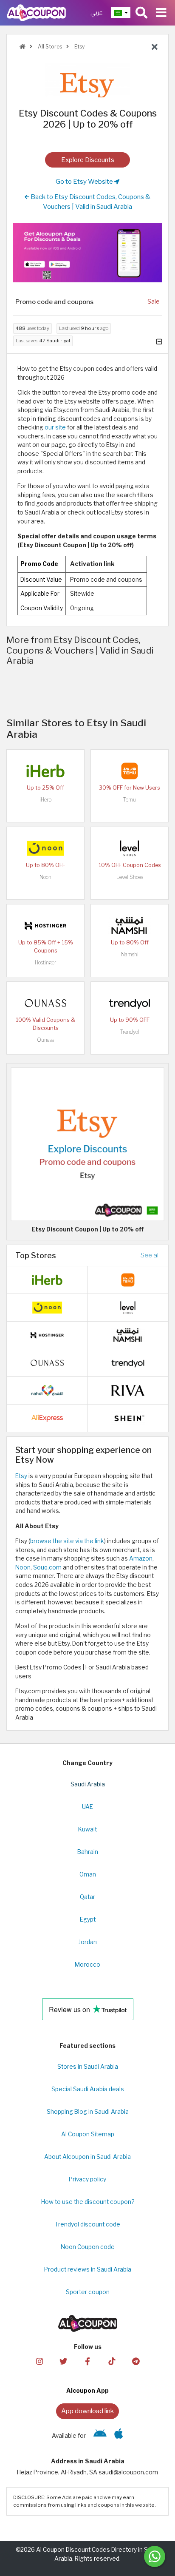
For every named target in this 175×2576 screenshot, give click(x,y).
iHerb (45, 800)
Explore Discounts (88, 160)
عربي (97, 13)
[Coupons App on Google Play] (100, 2436)
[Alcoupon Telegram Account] (135, 2361)
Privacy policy (87, 2179)
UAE (87, 1807)
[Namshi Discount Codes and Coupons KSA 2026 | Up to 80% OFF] (130, 925)
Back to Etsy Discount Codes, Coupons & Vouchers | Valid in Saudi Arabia (90, 202)
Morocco (87, 1965)
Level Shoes (130, 877)
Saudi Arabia (88, 1784)
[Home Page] (36, 12)
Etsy (79, 47)
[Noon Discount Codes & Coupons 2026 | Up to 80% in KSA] (45, 847)
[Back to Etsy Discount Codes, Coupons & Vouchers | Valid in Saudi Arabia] (155, 47)
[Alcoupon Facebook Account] (87, 2361)
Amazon (141, 1558)
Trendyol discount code (87, 2224)
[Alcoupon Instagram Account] (39, 2361)
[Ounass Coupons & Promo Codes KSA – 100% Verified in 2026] (45, 1002)
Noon (45, 877)
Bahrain (88, 1852)
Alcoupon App (87, 2391)
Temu (130, 800)
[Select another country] (121, 13)
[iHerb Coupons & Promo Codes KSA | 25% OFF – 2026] (45, 770)
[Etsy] (87, 80)
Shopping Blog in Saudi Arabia (88, 2112)
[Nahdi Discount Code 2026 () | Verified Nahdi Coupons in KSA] (47, 1390)
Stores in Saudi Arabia (88, 2067)
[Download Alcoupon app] (87, 253)
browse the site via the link (67, 1541)
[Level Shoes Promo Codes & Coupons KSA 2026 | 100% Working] (130, 847)
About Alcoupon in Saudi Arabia (87, 2157)
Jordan (88, 1942)
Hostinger (45, 962)
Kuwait (87, 1829)
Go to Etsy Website (85, 181)
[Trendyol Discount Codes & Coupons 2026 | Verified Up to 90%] (130, 1002)
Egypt (88, 1919)
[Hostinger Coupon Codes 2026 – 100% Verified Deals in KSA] (45, 925)
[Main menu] (161, 13)
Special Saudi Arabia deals (88, 2089)
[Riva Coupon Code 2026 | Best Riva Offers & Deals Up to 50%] (128, 1390)
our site (55, 427)
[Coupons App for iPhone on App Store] (119, 2436)
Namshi (130, 954)
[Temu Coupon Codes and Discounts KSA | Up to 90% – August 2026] (130, 770)
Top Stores (36, 1255)
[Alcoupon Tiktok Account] (112, 2361)
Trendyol (130, 1032)
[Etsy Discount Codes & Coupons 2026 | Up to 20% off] (87, 1143)
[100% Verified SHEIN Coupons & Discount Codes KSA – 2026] (128, 1417)
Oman (88, 1874)
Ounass (45, 1040)
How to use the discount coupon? (88, 2202)
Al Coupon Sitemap (88, 2134)
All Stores (49, 47)
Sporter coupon (88, 2292)
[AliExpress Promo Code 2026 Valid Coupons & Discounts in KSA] (47, 1417)
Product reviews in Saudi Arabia (88, 2269)
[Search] (141, 13)
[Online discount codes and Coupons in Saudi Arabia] (23, 47)
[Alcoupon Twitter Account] (63, 2361)
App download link (87, 2411)
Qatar (87, 1897)
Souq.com (47, 1567)
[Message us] (155, 2556)
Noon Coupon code (88, 2247)
